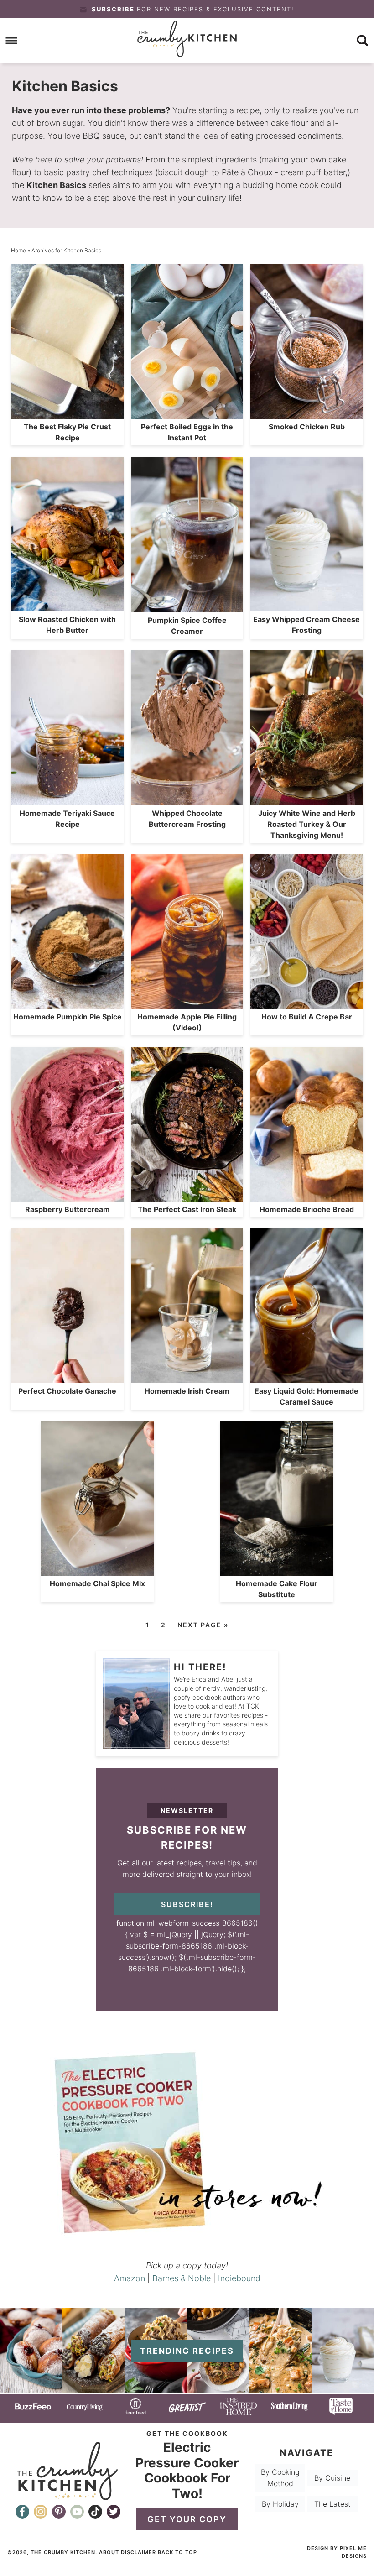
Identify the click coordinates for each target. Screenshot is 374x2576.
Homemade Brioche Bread (307, 1209)
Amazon (130, 2278)
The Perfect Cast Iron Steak (187, 1209)
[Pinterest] (59, 2512)
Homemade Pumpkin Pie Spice (68, 1017)
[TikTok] (95, 2512)
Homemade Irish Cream (187, 1391)
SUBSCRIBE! (187, 1904)
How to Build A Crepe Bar (307, 1017)
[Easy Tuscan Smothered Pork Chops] (281, 2389)
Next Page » (203, 1625)
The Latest (332, 2504)
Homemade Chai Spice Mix (97, 1583)
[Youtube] (77, 2512)
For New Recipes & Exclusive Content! (193, 9)
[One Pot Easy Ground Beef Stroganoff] (156, 2389)
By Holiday (280, 2504)
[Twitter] (114, 2512)
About (109, 2552)
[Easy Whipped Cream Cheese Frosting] (343, 2389)
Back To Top (177, 2552)
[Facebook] (22, 2512)
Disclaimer (138, 2552)
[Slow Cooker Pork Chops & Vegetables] (218, 2389)
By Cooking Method (280, 2478)
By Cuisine (332, 2477)
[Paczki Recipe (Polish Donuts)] (31, 2389)
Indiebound (239, 2278)
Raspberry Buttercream (68, 1209)
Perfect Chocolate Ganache (67, 1391)
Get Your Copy (187, 2519)
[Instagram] (41, 2512)
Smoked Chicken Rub (307, 427)
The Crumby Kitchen (187, 39)
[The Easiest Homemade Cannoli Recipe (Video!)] (94, 2389)
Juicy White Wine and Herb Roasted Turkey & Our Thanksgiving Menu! (307, 824)
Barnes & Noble (182, 2278)
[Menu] (12, 41)
